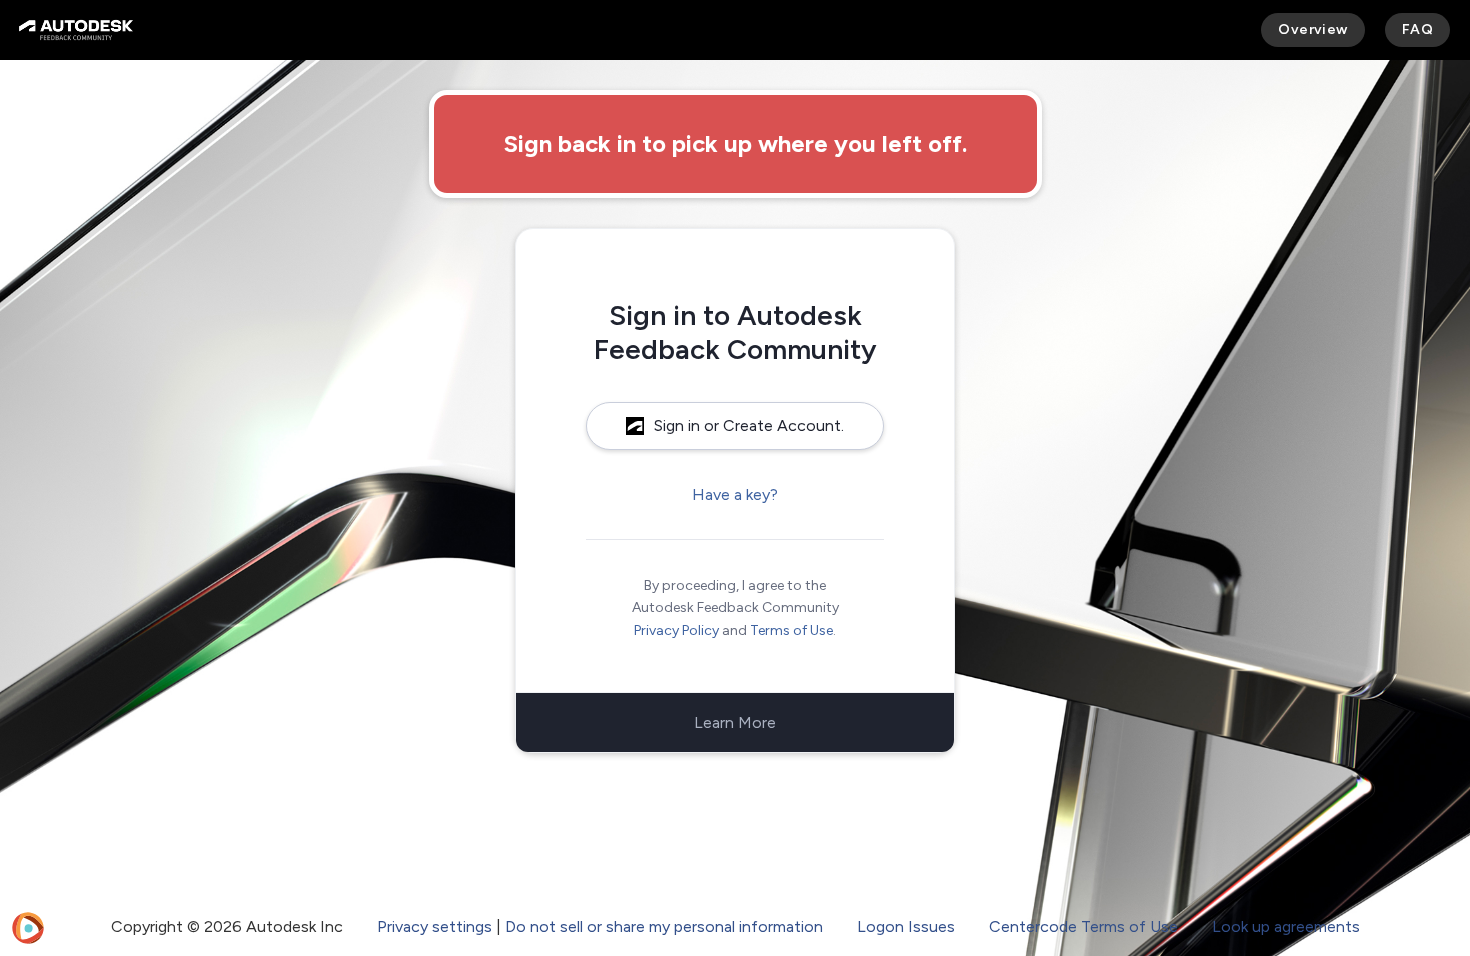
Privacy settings (434, 926)
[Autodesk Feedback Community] (76, 30)
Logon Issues (906, 926)
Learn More (735, 722)
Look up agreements (1286, 926)
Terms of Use (791, 630)
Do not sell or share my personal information (664, 926)
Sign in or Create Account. (749, 425)
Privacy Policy (676, 630)
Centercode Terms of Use (1083, 926)
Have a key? (735, 494)
